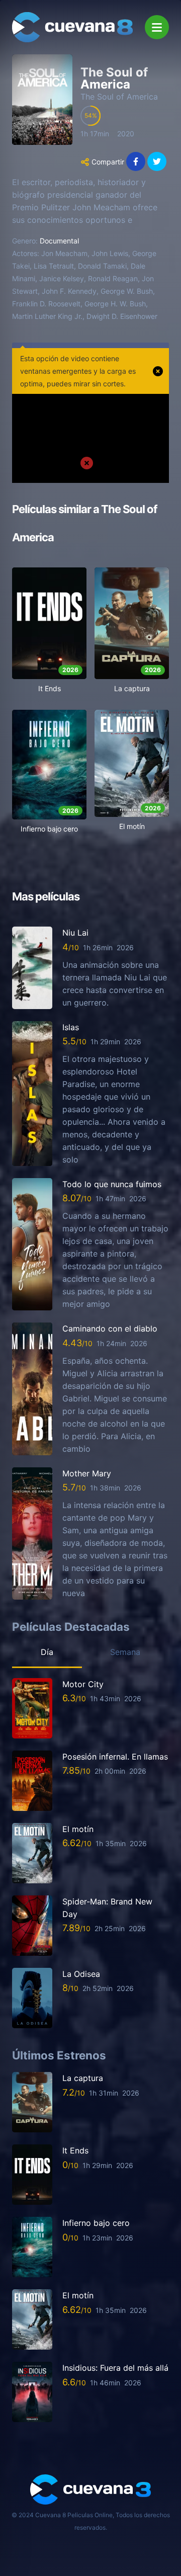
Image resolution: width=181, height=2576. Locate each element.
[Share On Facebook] (136, 161)
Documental (59, 241)
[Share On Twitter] (157, 161)
